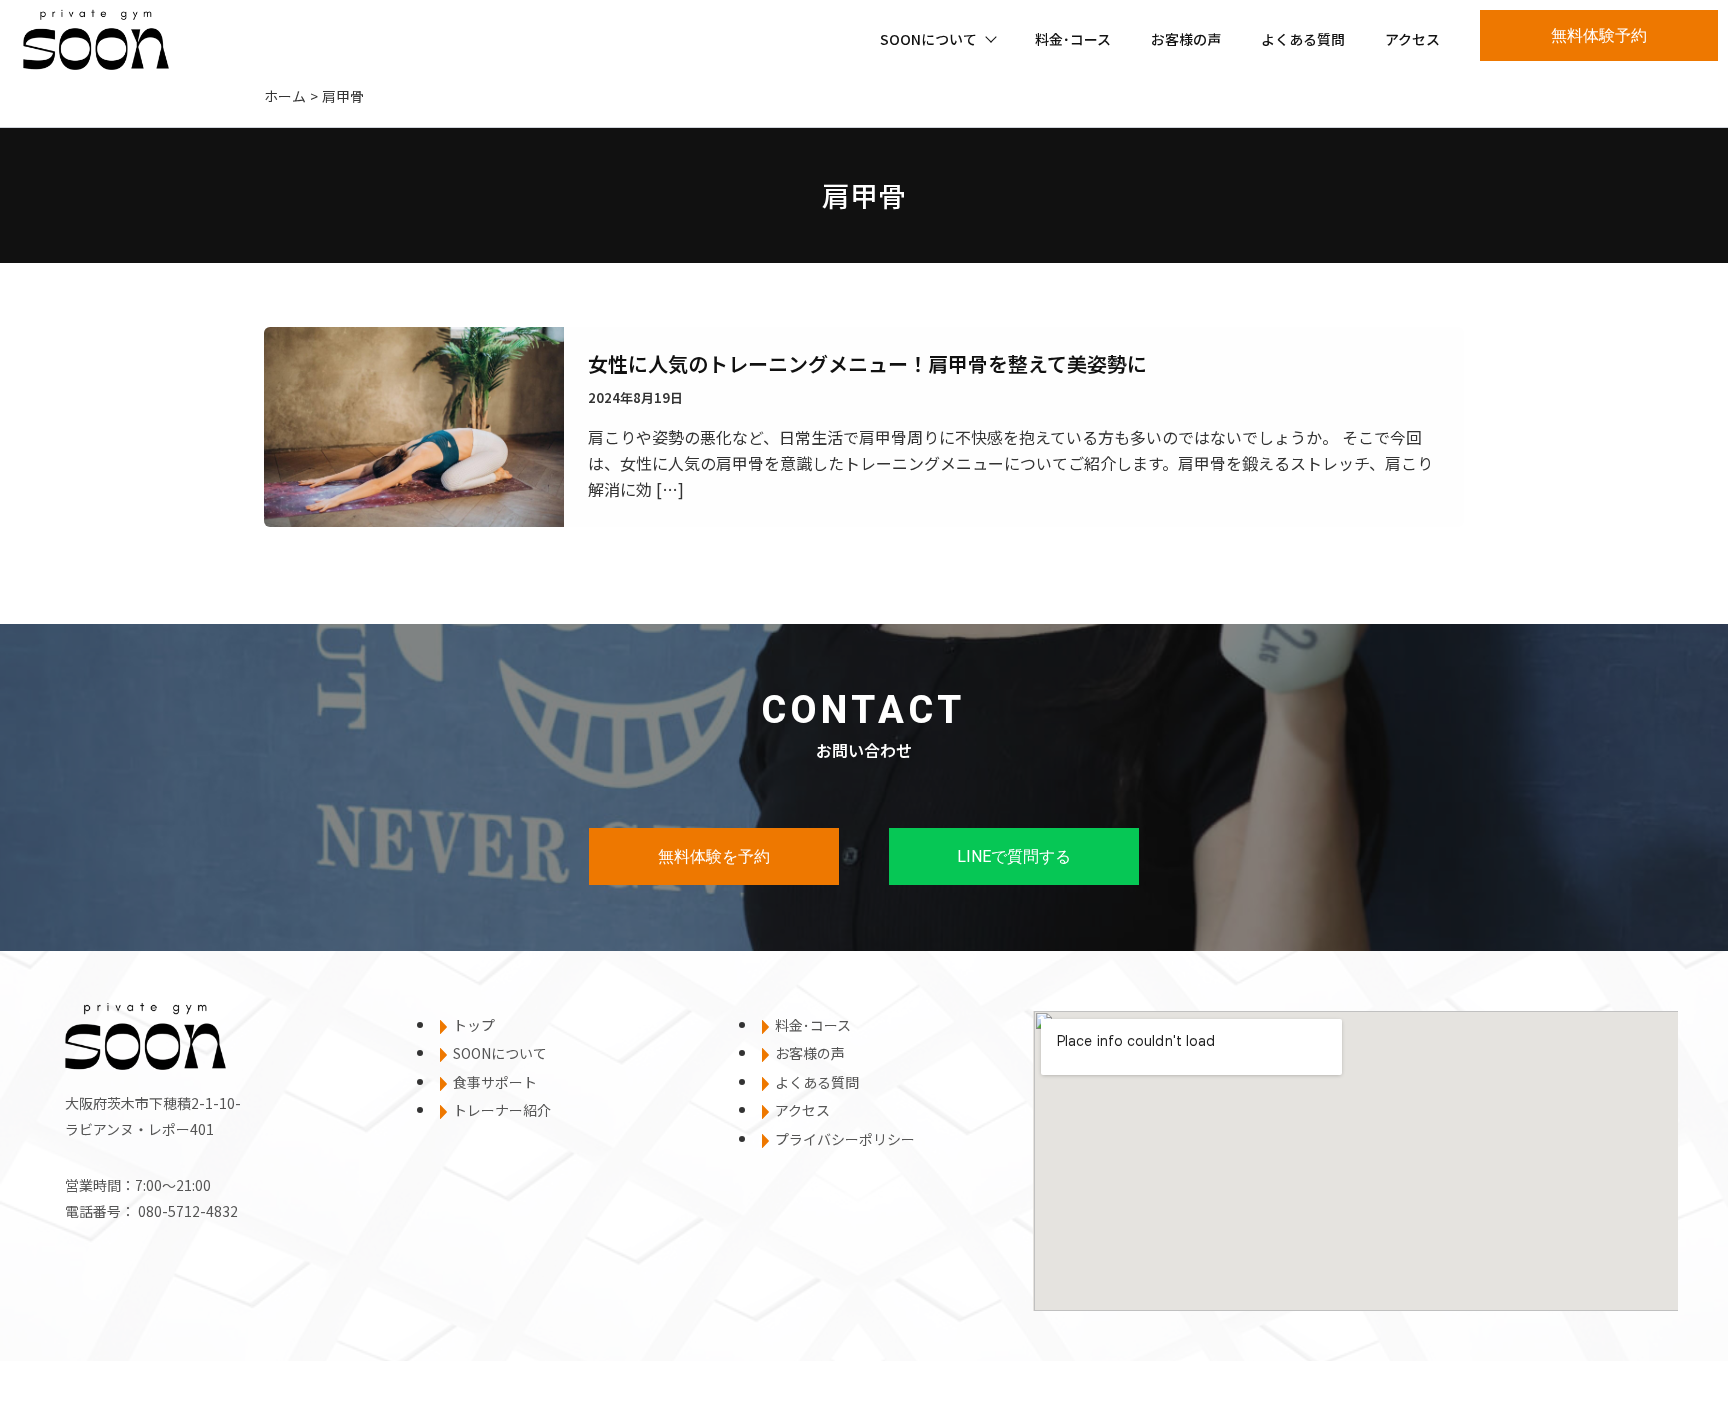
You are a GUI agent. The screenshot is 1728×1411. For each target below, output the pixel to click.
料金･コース (1073, 39)
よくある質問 (1303, 39)
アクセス (1412, 39)
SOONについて (928, 39)
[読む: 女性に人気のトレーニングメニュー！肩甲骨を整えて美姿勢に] (414, 424)
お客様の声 (1186, 39)
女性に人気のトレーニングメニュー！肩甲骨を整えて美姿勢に (867, 363)
